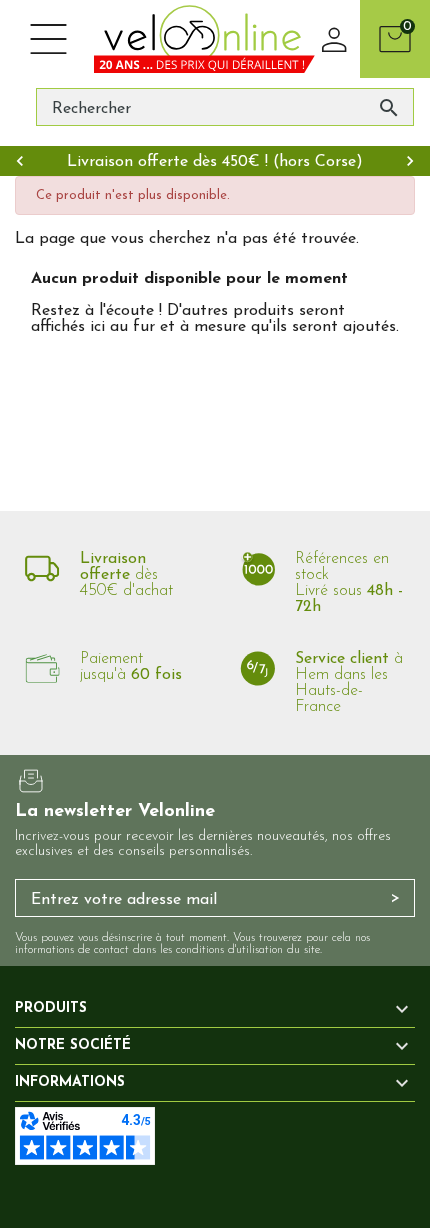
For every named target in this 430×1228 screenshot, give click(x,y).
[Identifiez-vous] (335, 39)
